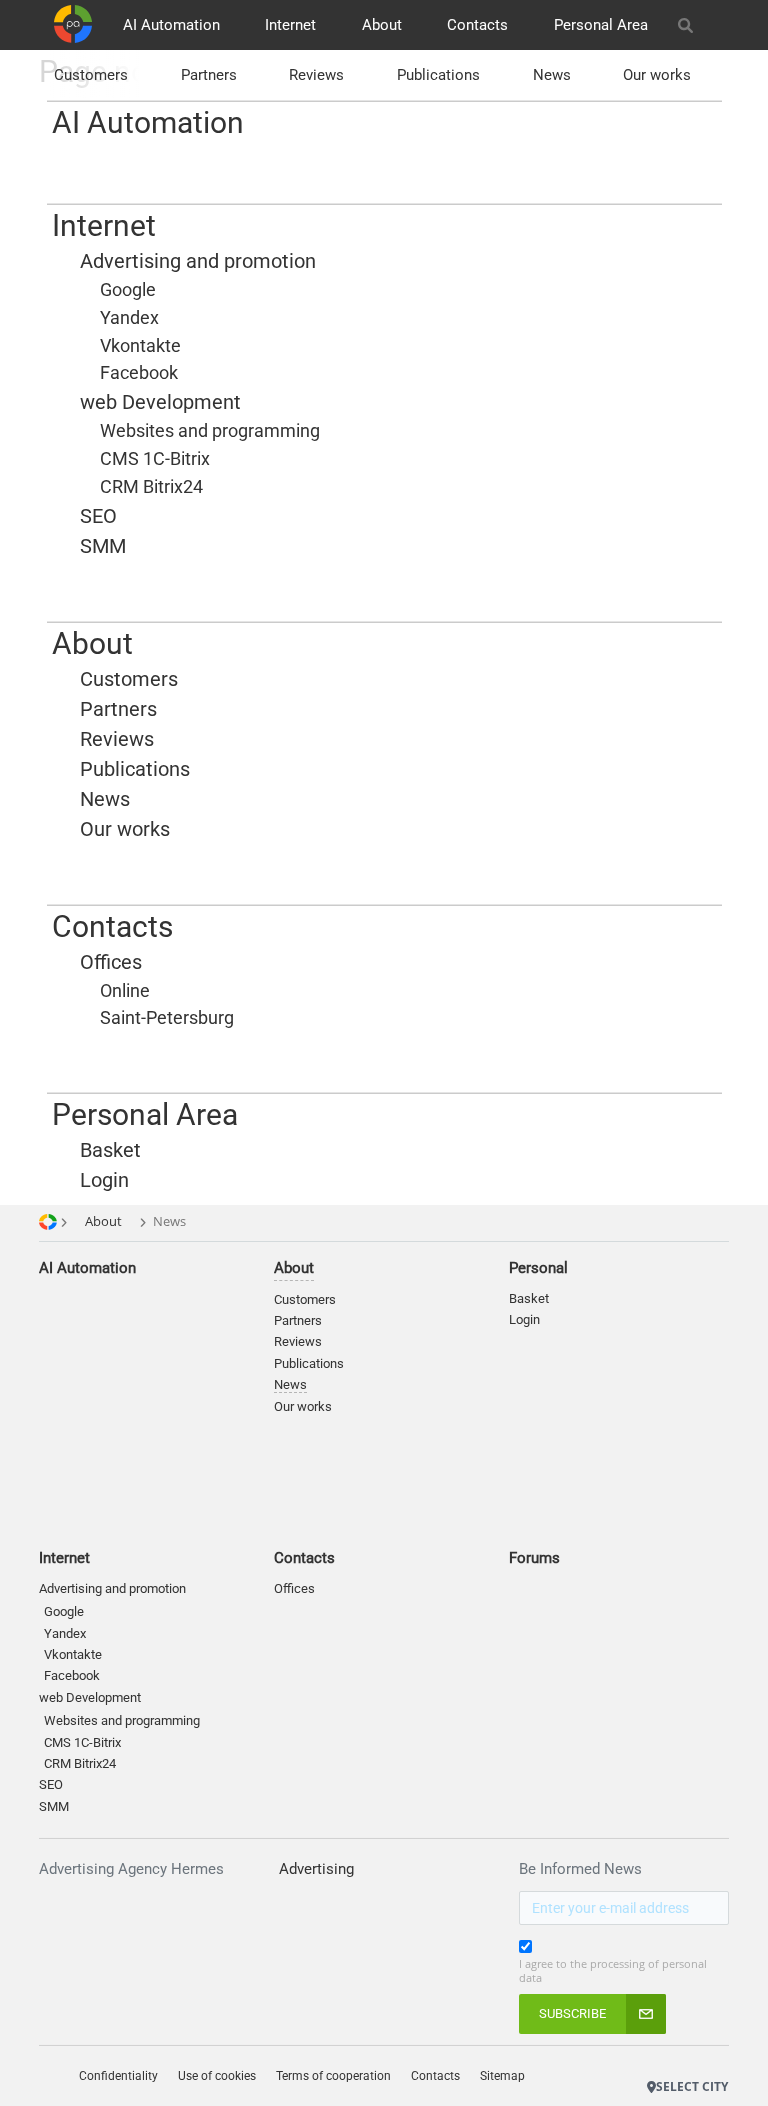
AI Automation (171, 25)
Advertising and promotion (112, 1588)
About (382, 25)
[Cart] (719, 25)
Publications (438, 75)
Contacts (477, 25)
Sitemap (502, 2076)
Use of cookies (217, 2076)
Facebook (72, 1675)
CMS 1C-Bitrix (82, 1742)
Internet (290, 25)
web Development (90, 1697)
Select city (692, 2086)
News (552, 75)
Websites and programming (122, 1720)
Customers (91, 75)
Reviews (316, 75)
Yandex (65, 1633)
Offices (294, 1588)
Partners (209, 75)
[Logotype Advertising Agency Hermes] (73, 24)
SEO (51, 1784)
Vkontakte (73, 1654)
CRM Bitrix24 (80, 1763)
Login (524, 1319)
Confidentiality (118, 2076)
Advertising (316, 1869)
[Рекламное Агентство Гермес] (656, 2056)
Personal (538, 1268)
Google (64, 1611)
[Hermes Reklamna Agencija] (696, 2056)
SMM (54, 1806)
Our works (657, 75)
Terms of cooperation (333, 2076)
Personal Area (601, 25)
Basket (529, 1298)
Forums (534, 1558)
